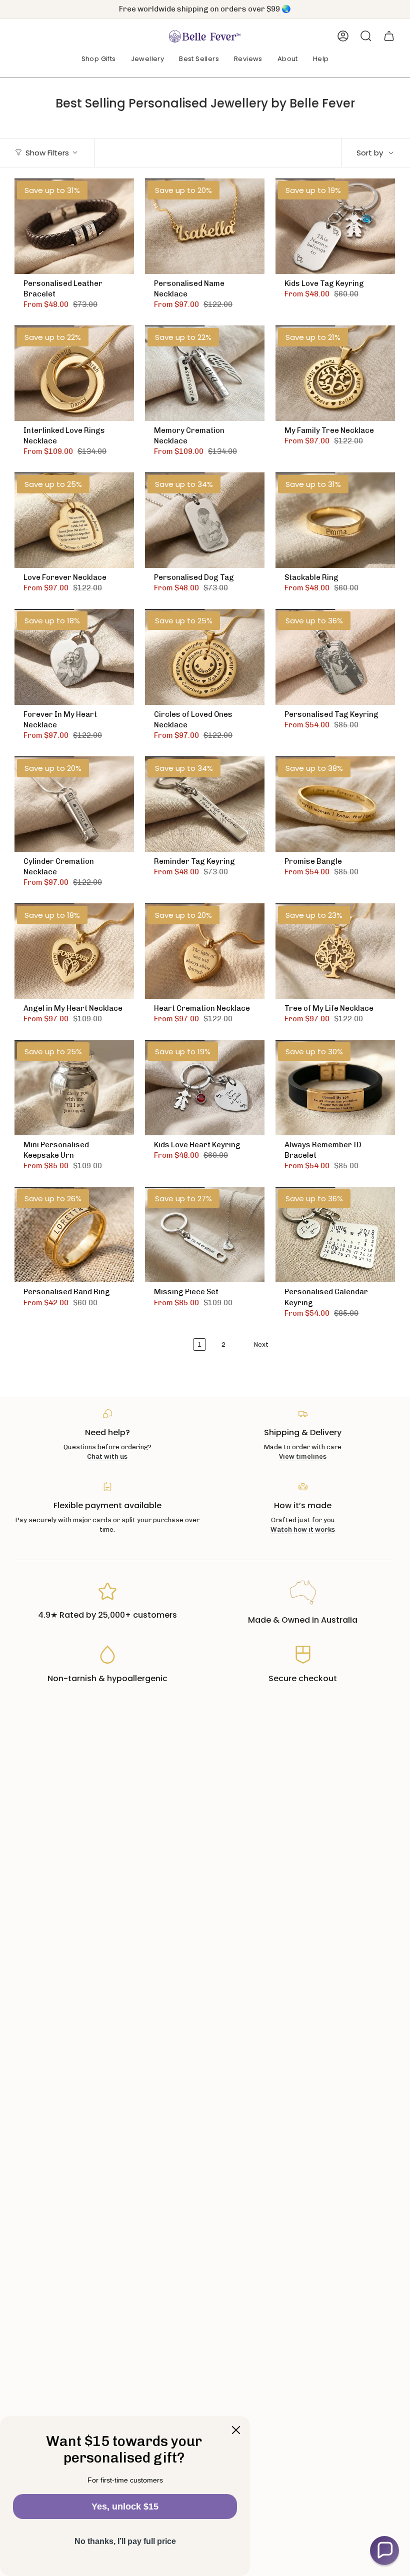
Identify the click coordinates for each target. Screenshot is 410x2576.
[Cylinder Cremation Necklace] (74, 804)
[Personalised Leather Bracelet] (74, 226)
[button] (99, 59)
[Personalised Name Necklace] (205, 226)
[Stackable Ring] (335, 520)
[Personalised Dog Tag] (205, 520)
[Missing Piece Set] (205, 1235)
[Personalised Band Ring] (74, 1235)
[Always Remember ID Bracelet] (335, 1088)
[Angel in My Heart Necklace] (74, 951)
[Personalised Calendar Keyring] (335, 1235)
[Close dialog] (236, 2430)
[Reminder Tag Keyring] (205, 804)
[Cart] (389, 36)
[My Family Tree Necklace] (335, 373)
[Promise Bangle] (335, 804)
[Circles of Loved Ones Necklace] (205, 657)
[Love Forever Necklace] (74, 520)
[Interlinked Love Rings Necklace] (74, 373)
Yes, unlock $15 (125, 2507)
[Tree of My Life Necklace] (335, 951)
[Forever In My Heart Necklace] (74, 657)
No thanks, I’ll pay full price (125, 2541)
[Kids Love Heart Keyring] (205, 1088)
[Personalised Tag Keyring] (335, 657)
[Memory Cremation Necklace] (205, 373)
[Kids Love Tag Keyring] (335, 226)
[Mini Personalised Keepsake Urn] (74, 1088)
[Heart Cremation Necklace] (205, 951)
